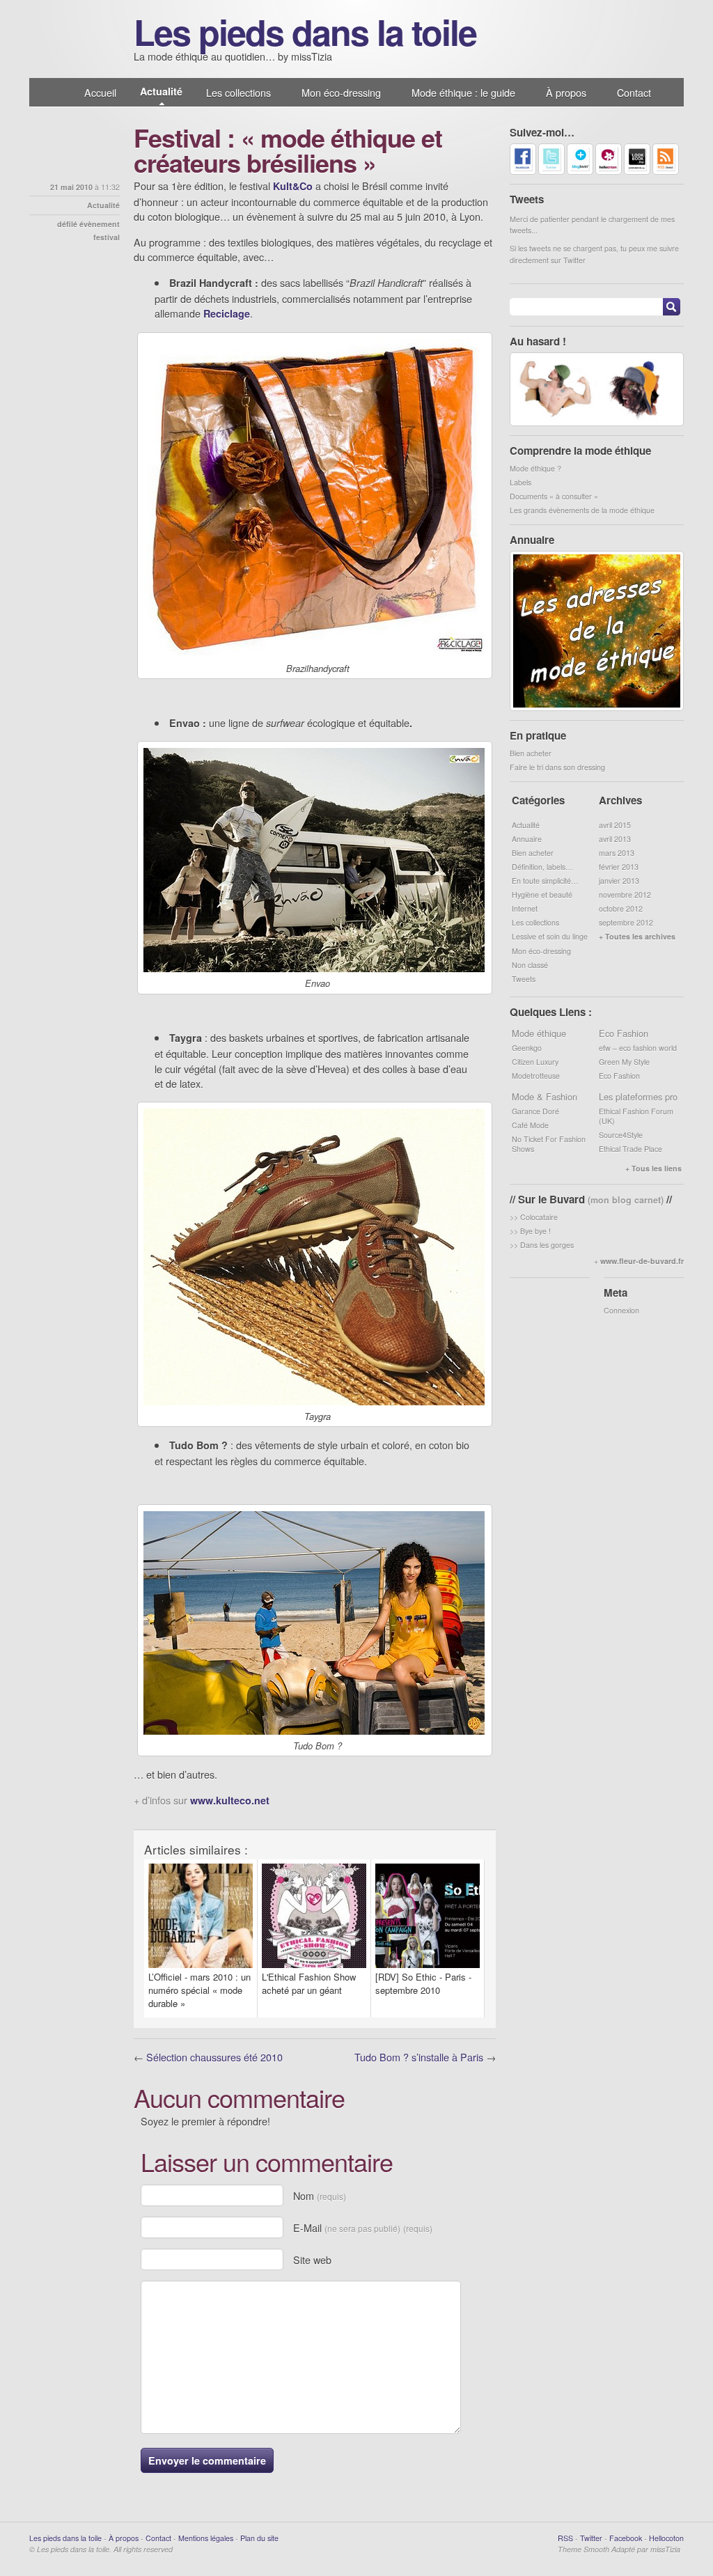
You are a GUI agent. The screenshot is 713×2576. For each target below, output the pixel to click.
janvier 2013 (619, 881)
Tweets (524, 979)
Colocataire (539, 1217)
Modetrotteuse (536, 1076)
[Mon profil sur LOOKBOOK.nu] (637, 172)
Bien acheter (531, 753)
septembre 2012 (626, 922)
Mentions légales (206, 2538)
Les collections (238, 92)
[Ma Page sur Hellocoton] (609, 172)
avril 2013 (615, 839)
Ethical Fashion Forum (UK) (636, 1116)
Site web (312, 2259)
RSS (565, 2538)
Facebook (626, 2538)
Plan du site (259, 2538)
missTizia (665, 2549)
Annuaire (527, 839)
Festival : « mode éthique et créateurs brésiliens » (288, 150)
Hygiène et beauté (542, 895)
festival (107, 237)
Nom (320, 2195)
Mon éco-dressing (341, 92)
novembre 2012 (625, 895)
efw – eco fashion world (638, 1048)
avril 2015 (615, 825)
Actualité (161, 91)
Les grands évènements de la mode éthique (582, 510)
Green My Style (624, 1062)
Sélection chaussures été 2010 (214, 2057)
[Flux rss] (666, 172)
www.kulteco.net (230, 1800)
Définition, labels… (542, 867)
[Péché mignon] (597, 423)
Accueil (100, 92)
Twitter (591, 2538)
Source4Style (621, 1135)
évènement (100, 224)
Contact (634, 92)
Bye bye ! (535, 1231)
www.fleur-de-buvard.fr (642, 1261)
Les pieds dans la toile (305, 31)
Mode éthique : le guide (463, 92)
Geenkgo (527, 1048)
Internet (525, 908)
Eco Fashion (619, 1076)
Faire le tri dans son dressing (557, 767)
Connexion (621, 1310)
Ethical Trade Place (630, 1149)
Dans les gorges (547, 1245)
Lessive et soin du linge (550, 936)
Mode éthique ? (535, 468)
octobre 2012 (621, 908)
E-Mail (363, 2227)
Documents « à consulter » (554, 496)
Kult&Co (293, 186)
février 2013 (619, 867)
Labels (520, 482)
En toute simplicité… (545, 881)
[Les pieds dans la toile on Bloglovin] (580, 172)
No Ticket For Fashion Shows (549, 1144)
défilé (67, 224)
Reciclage (227, 313)
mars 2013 (617, 853)
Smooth (596, 2549)
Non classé (530, 965)
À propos (566, 92)
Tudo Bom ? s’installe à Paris (419, 2057)
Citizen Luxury (535, 1062)
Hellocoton (666, 2538)
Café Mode (530, 1125)
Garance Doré (535, 1111)
